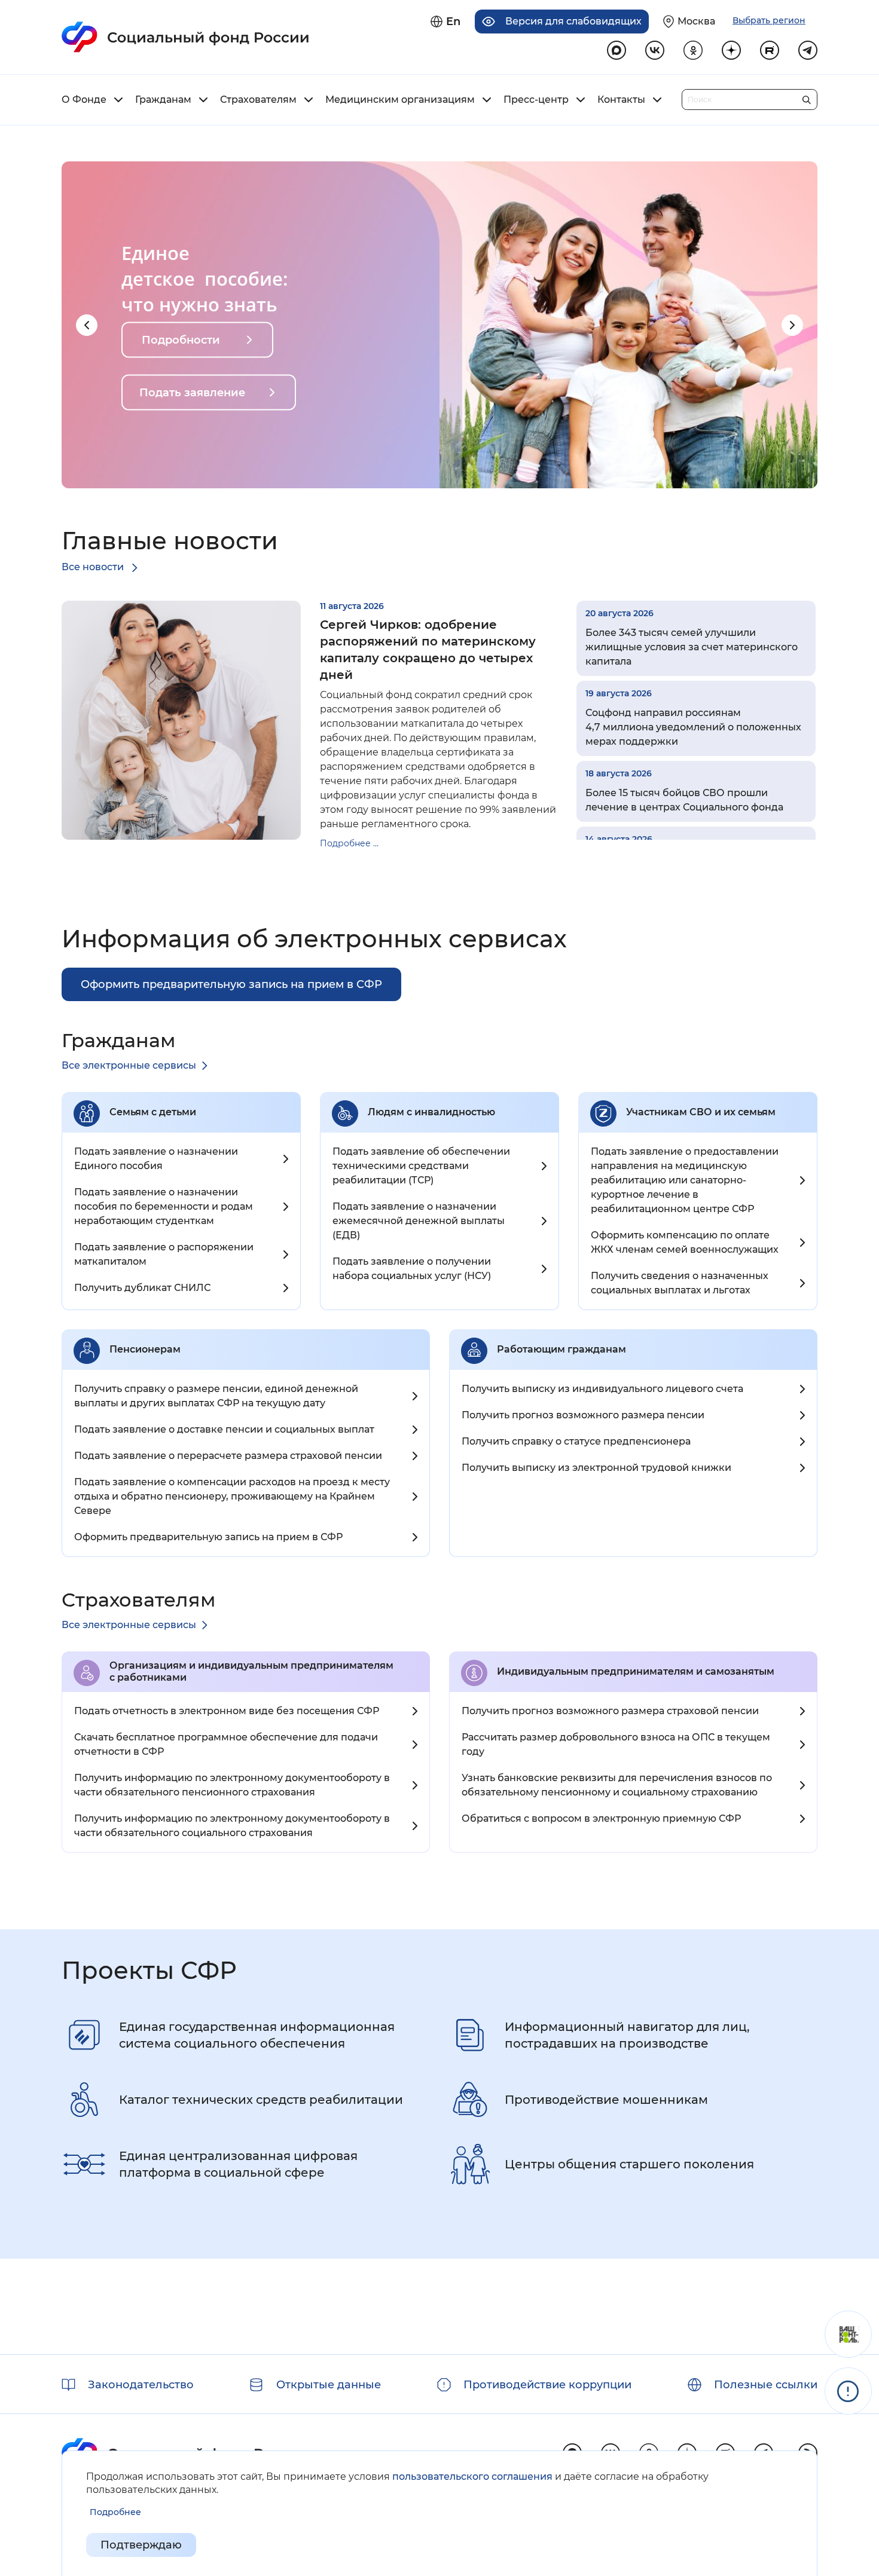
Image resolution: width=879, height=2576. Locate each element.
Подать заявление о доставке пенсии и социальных (224, 1429)
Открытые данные (329, 2385)
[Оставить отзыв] (848, 2334)
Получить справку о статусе (576, 1441)
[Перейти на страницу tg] (808, 50)
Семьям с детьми (153, 1112)
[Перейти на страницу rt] (770, 50)
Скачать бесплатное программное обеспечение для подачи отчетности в (226, 1744)
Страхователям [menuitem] (258, 100)
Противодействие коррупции (547, 2385)
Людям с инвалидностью (431, 1112)
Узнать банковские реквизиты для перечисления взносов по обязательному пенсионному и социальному (617, 1785)
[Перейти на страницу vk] (655, 50)
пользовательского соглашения (472, 2476)
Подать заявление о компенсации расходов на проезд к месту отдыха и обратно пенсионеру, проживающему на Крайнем (232, 1496)
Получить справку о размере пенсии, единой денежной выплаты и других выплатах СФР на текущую (216, 1396)
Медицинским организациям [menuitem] (400, 100)
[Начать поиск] (806, 97)
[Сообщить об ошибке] (848, 2391)
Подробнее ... (349, 843)
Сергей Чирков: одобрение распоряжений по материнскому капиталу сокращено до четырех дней (428, 650)
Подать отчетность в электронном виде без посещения (227, 1711)
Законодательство (141, 2385)
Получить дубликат (142, 1288)
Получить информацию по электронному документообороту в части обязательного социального (232, 1826)
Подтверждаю (141, 2545)
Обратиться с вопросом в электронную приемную (601, 1818)
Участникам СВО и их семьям (701, 1112)
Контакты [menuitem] (621, 100)
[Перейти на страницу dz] (731, 50)
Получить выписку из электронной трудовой (596, 1468)
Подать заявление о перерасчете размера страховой (228, 1456)
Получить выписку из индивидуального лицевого (602, 1389)
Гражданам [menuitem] (163, 100)
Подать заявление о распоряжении (164, 1254)
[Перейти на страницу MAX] (616, 50)
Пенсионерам (145, 1349)
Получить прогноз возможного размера (583, 1415)
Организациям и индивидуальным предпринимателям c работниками (251, 1671)
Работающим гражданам (561, 1349)
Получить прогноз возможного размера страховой (610, 1711)
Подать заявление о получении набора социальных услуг (412, 1269)
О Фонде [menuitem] (84, 100)
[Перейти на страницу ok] (693, 50)
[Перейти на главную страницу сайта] (186, 37)
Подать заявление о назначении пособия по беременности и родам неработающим (164, 1206)
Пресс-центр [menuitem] (536, 100)
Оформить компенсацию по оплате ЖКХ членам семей (685, 1242)
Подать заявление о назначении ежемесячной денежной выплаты (419, 1221)
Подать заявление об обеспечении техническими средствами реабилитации (421, 1166)
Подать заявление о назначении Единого (156, 1159)
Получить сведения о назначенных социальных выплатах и (680, 1283)
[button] (87, 325)
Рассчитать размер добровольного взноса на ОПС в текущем (616, 1744)
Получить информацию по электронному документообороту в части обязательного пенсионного (232, 1785)
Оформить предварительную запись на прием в (208, 1537)
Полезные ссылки (766, 2385)
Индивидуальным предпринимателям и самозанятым (636, 1671)
